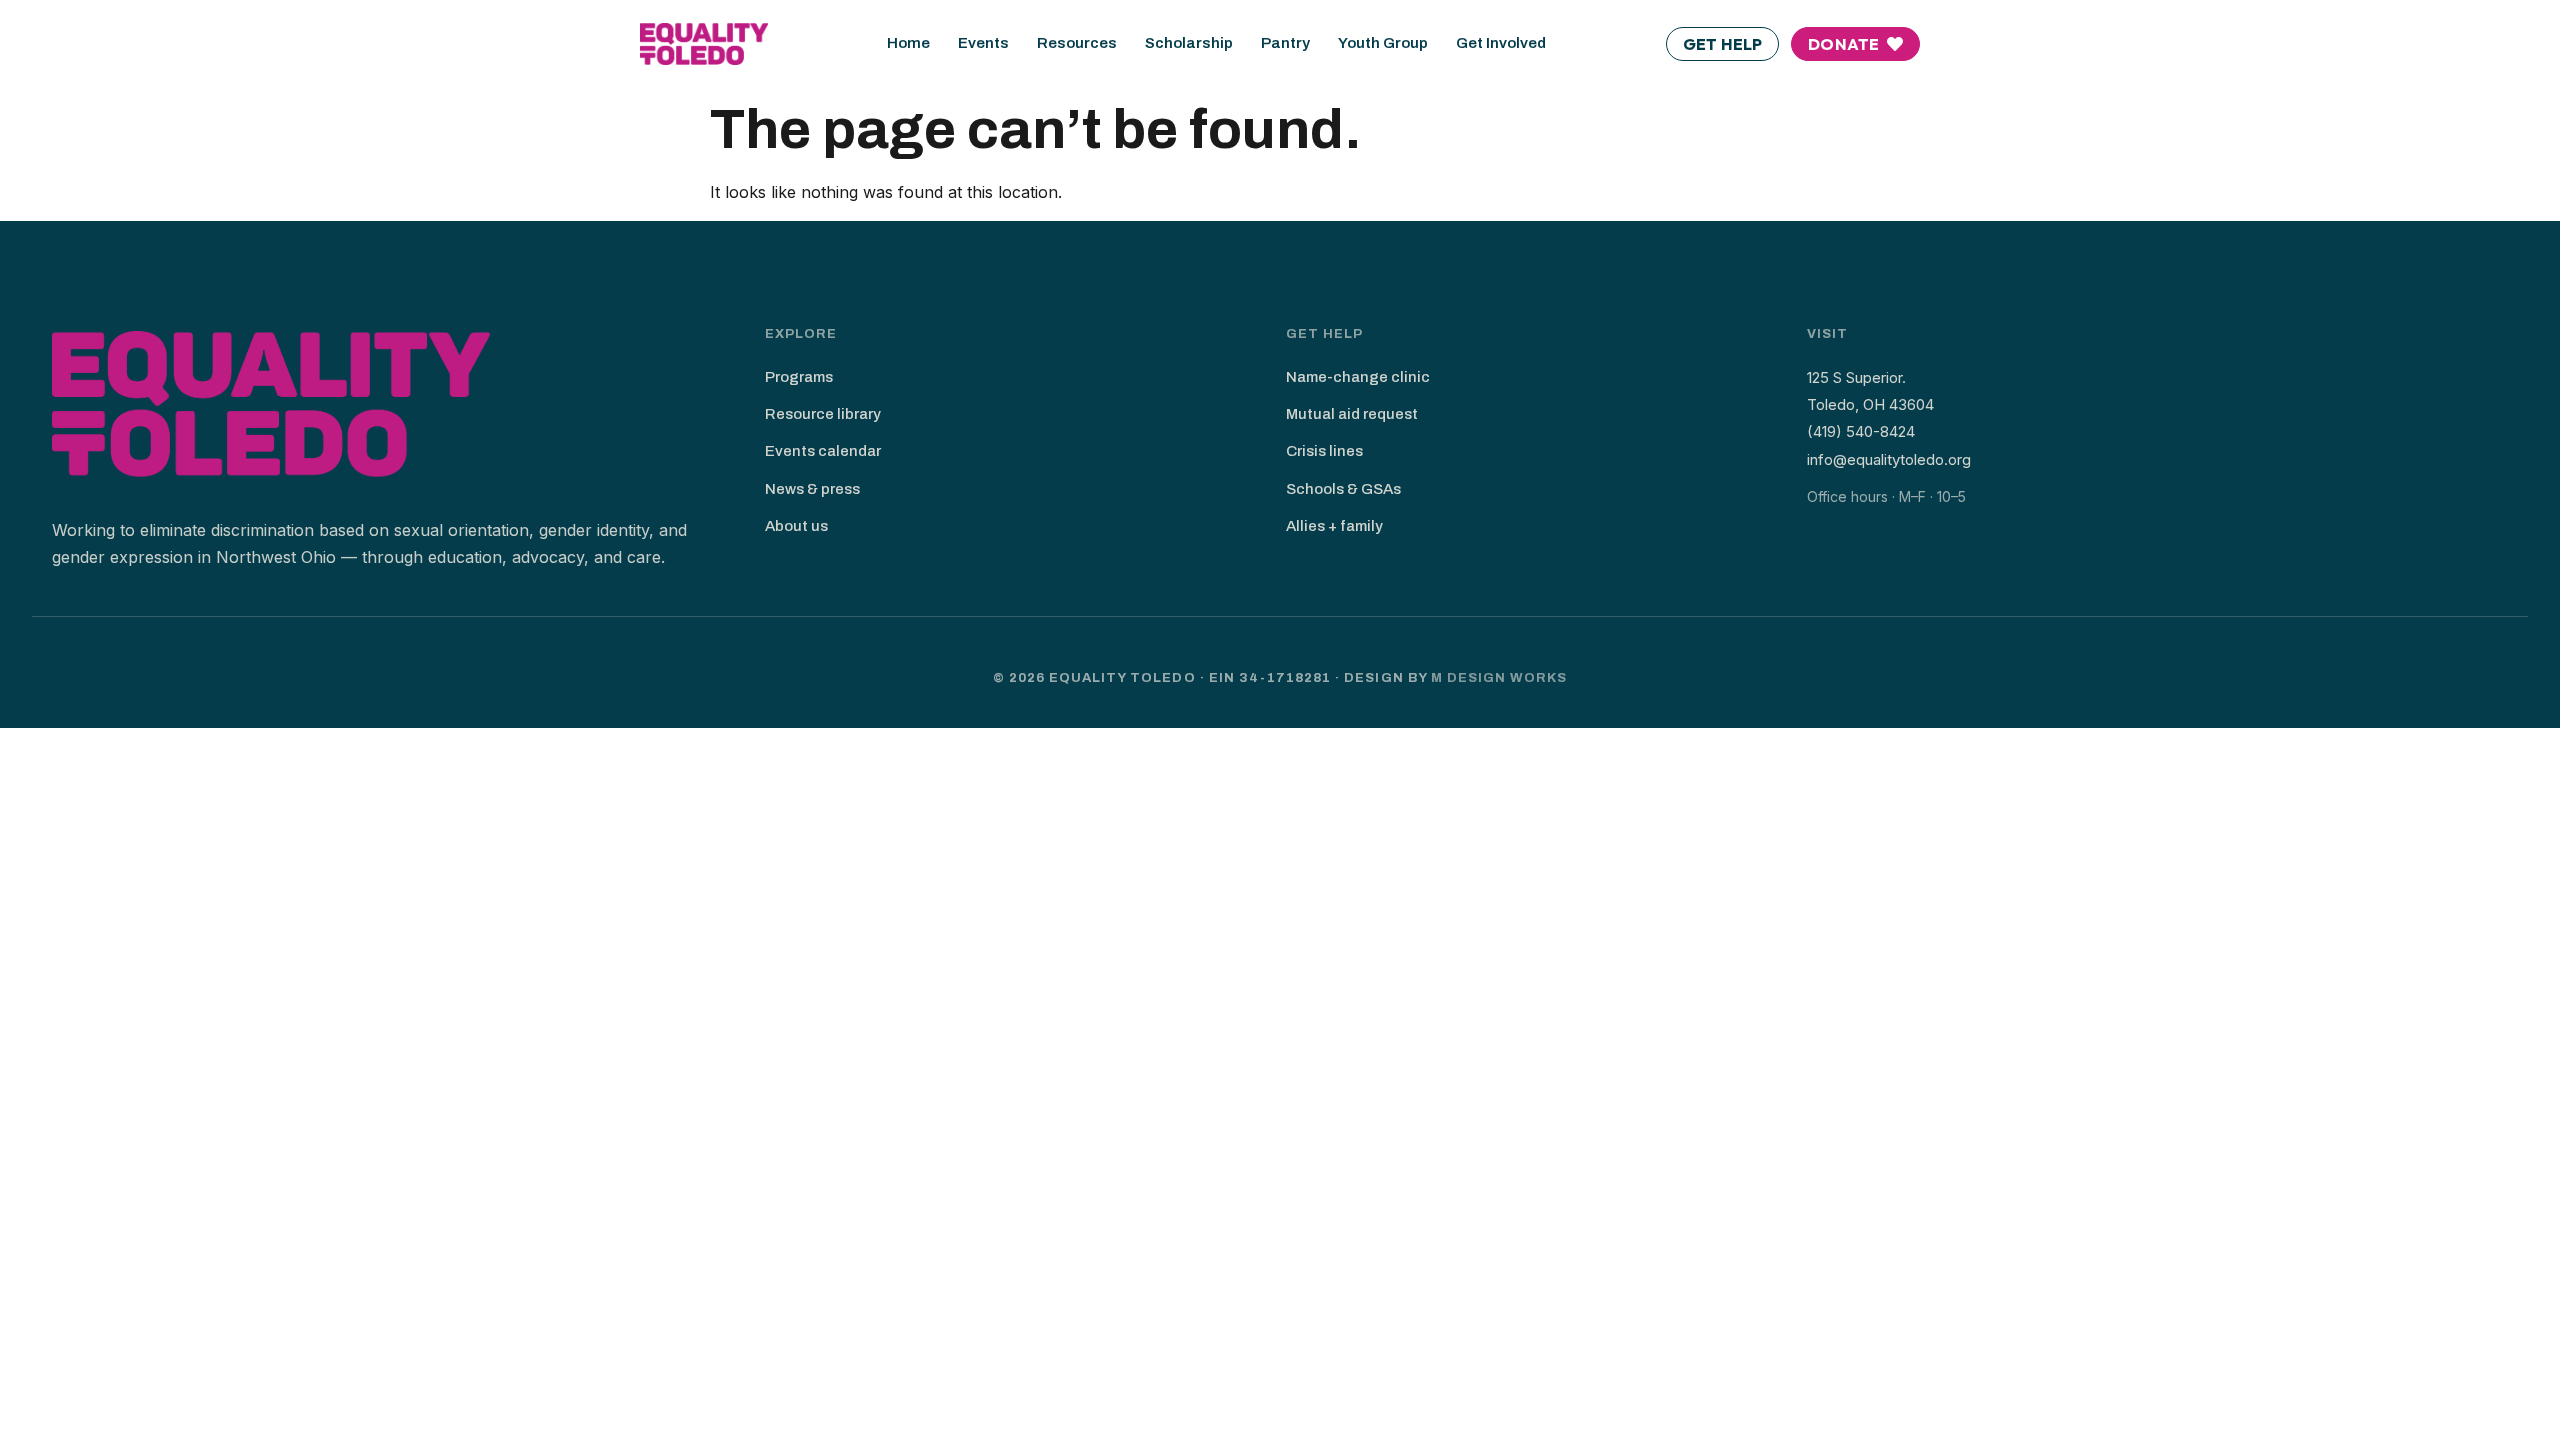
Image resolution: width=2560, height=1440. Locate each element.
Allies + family (1334, 526)
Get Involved (1501, 43)
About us (796, 526)
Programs (799, 377)
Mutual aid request (1352, 414)
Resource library (823, 414)
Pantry (1285, 43)
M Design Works (1499, 678)
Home (908, 43)
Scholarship (1189, 43)
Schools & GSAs (1343, 489)
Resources (1077, 43)
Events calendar (823, 451)
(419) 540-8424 (1861, 431)
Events (983, 43)
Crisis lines (1324, 451)
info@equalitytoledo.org (1889, 459)
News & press (812, 489)
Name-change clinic (1358, 377)
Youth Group (1383, 43)
